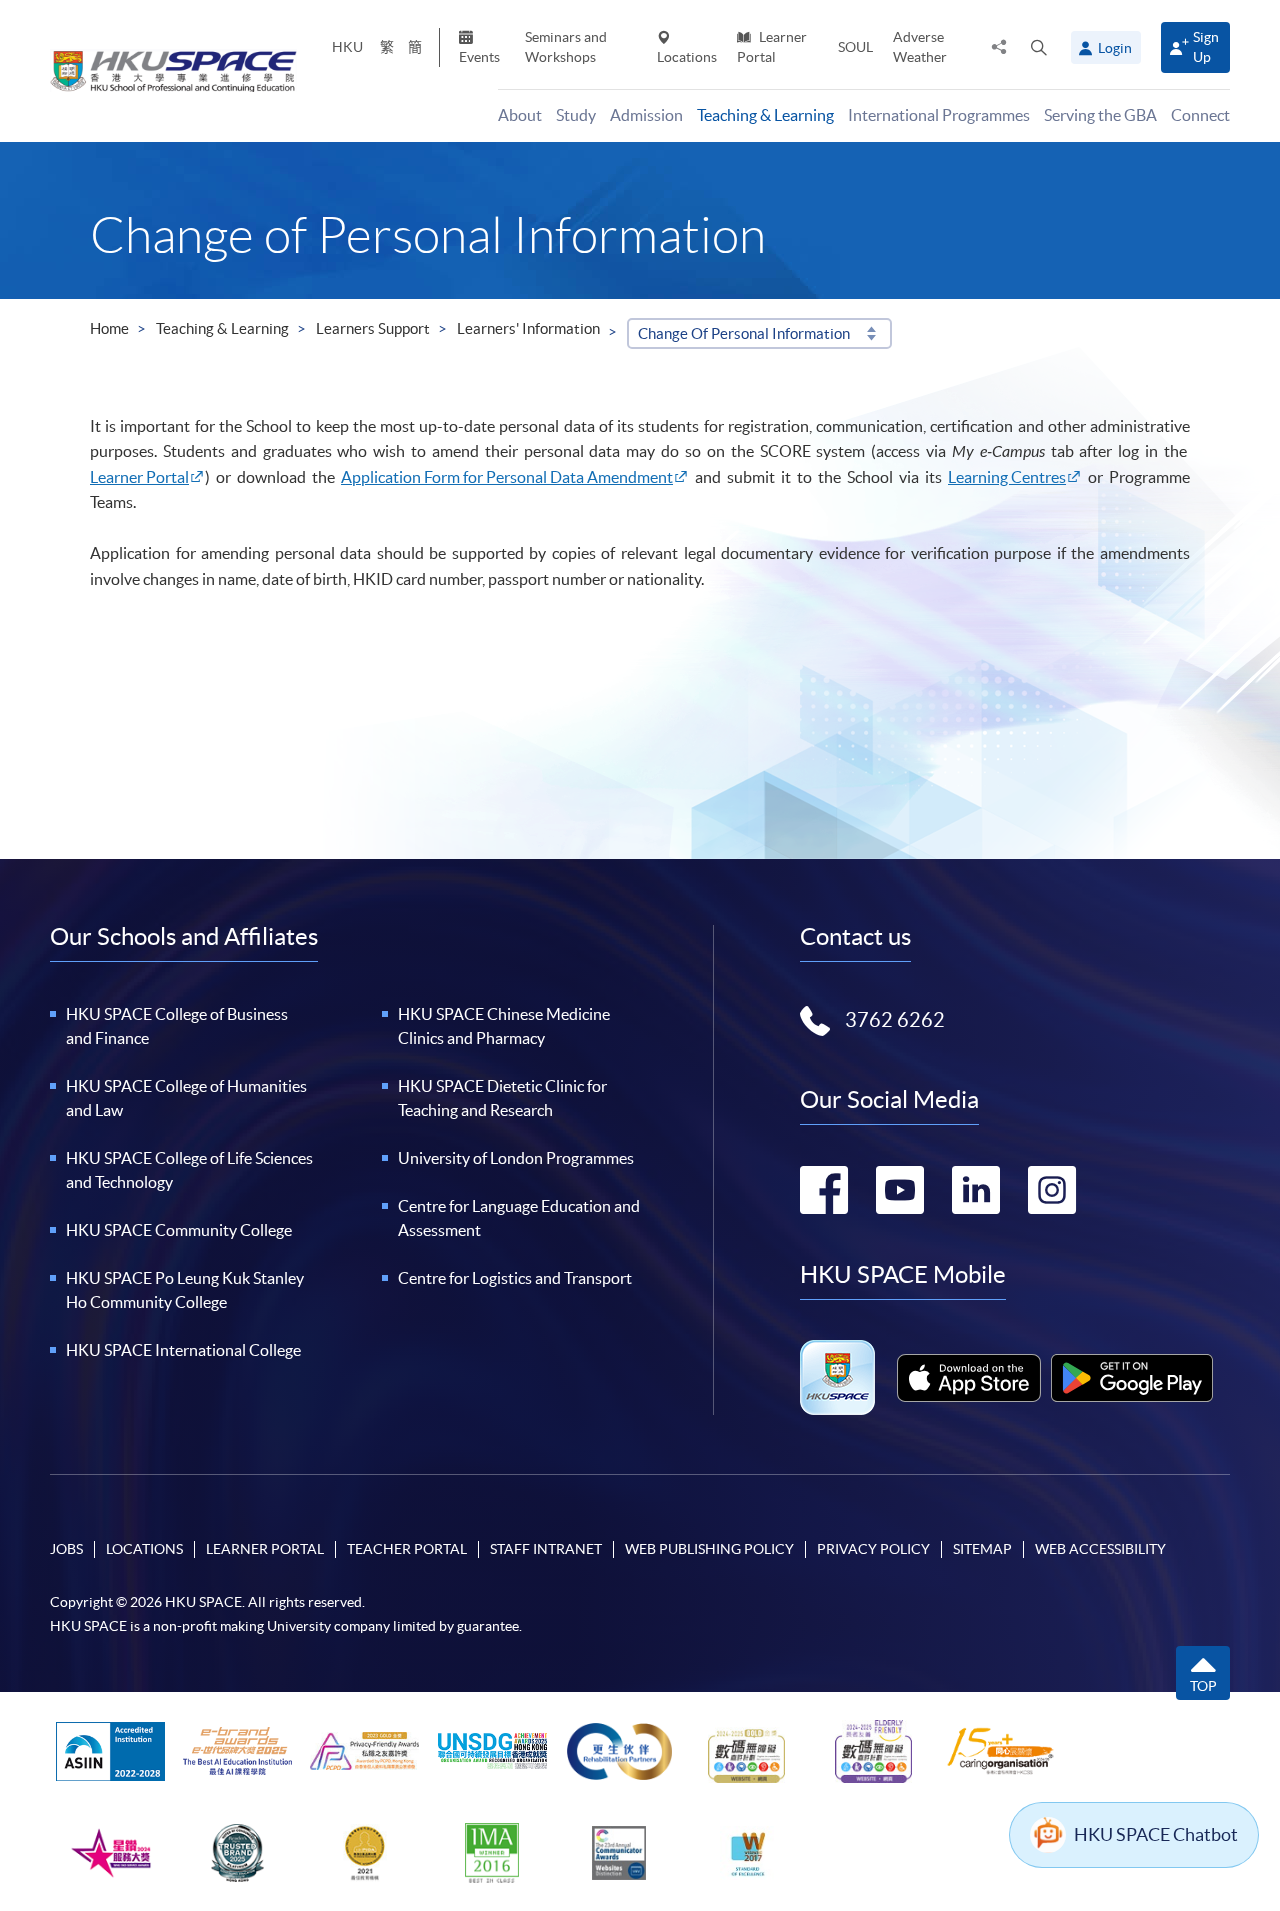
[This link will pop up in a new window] (969, 1378)
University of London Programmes (516, 1158)
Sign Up (1206, 46)
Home (109, 328)
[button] (1039, 47)
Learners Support (373, 328)
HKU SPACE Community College (179, 1230)
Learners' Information (528, 328)
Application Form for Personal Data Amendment (507, 477)
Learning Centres (1007, 477)
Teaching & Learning (222, 328)
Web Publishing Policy (709, 1549)
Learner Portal (772, 46)
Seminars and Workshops (566, 46)
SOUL (855, 47)
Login (1115, 48)
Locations (687, 57)
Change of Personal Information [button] (744, 333)
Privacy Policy (873, 1549)
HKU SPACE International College (183, 1350)
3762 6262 (895, 1020)
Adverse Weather (920, 46)
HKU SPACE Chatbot (1156, 1834)
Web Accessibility (1100, 1549)
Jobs (66, 1549)
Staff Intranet (546, 1549)
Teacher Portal (407, 1549)
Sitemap (982, 1549)
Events (479, 57)
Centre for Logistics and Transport (515, 1278)
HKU (347, 47)
